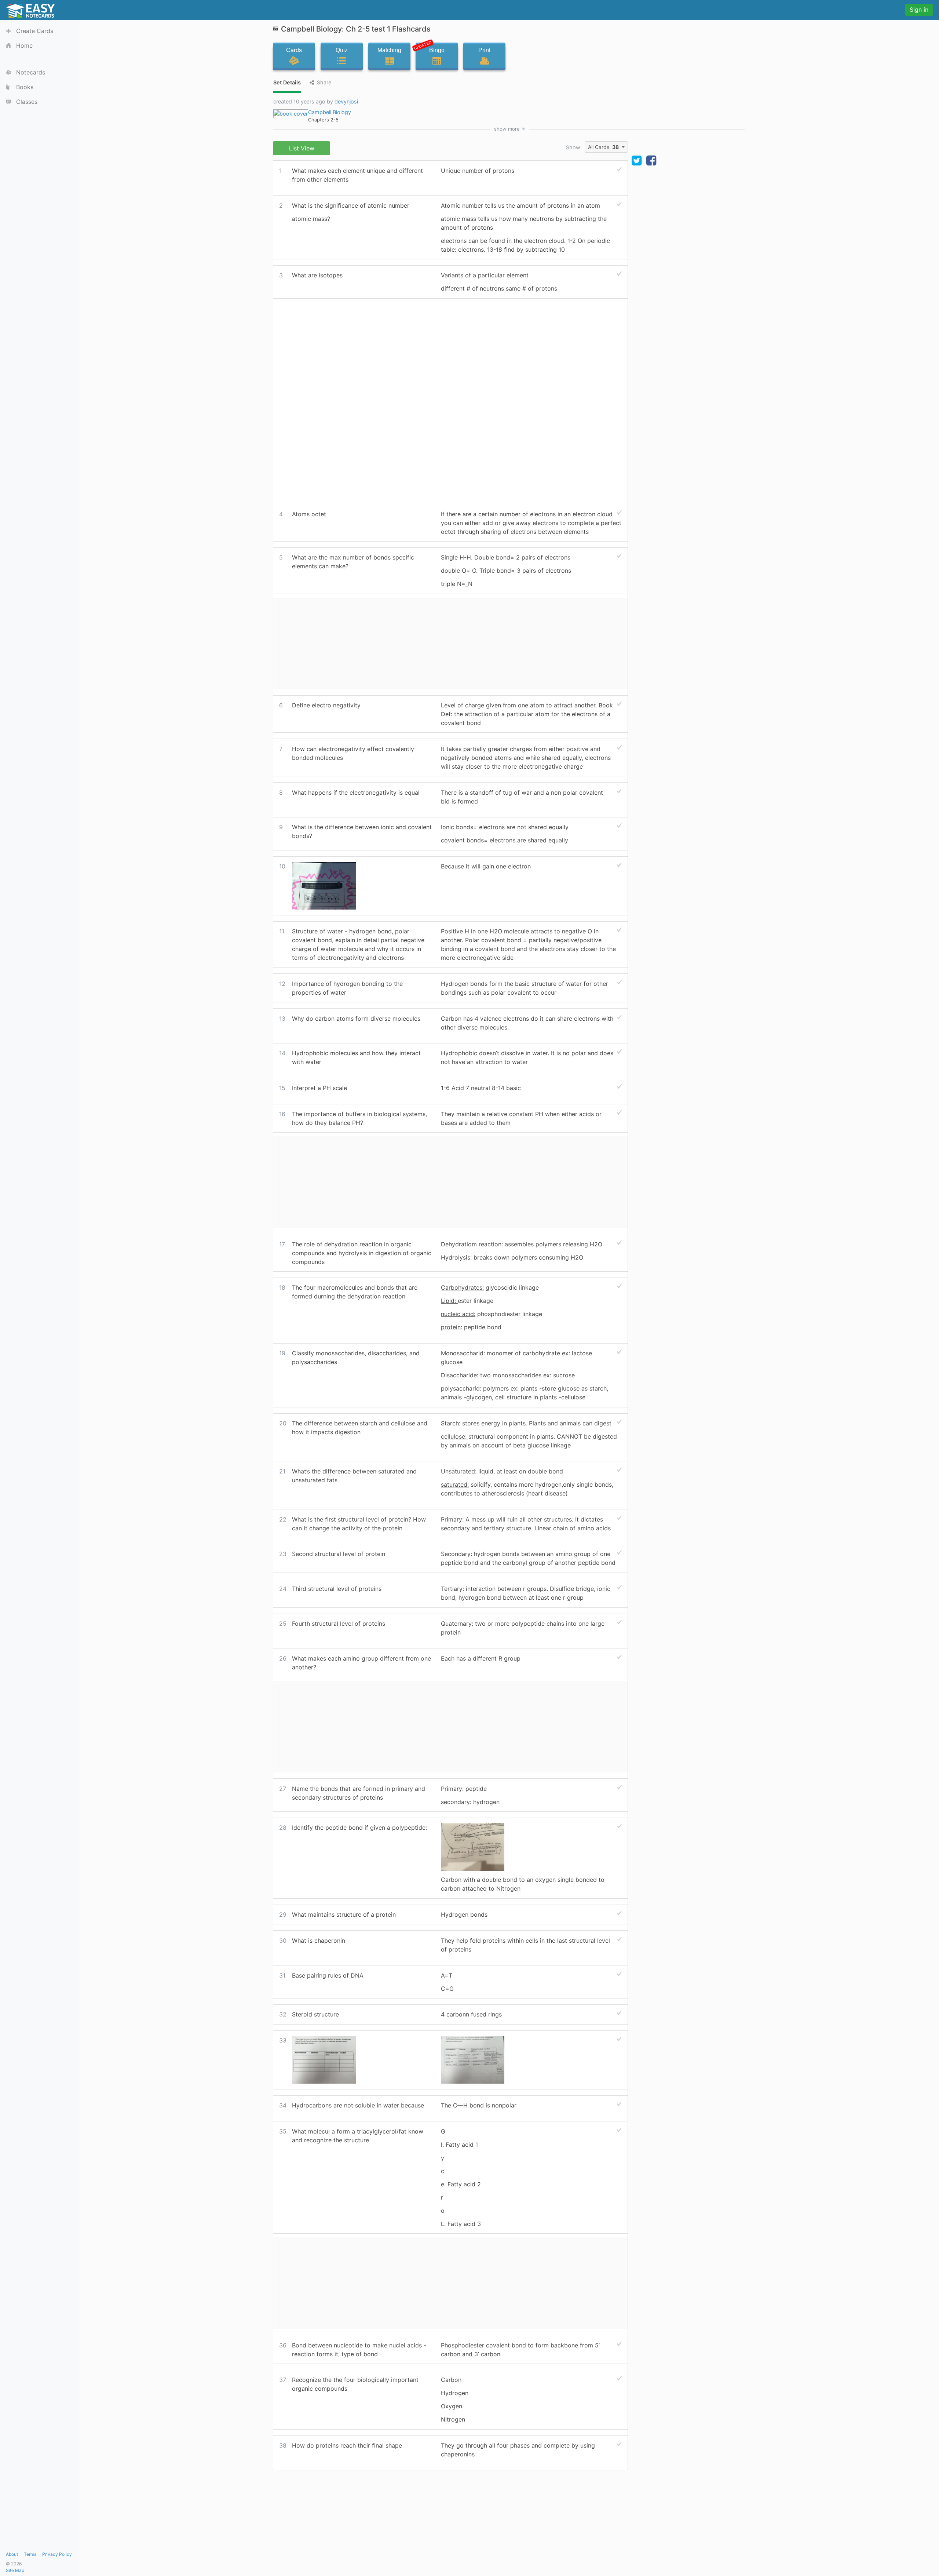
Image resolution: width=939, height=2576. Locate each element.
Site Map (15, 2570)
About (12, 2554)
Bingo (430, 48)
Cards (294, 50)
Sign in (919, 10)
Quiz (342, 50)
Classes (27, 102)
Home (24, 45)
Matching (389, 50)
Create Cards (35, 31)
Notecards (31, 72)
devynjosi (346, 101)
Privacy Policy (57, 2554)
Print (484, 50)
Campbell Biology (330, 112)
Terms (30, 2554)
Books (25, 87)
